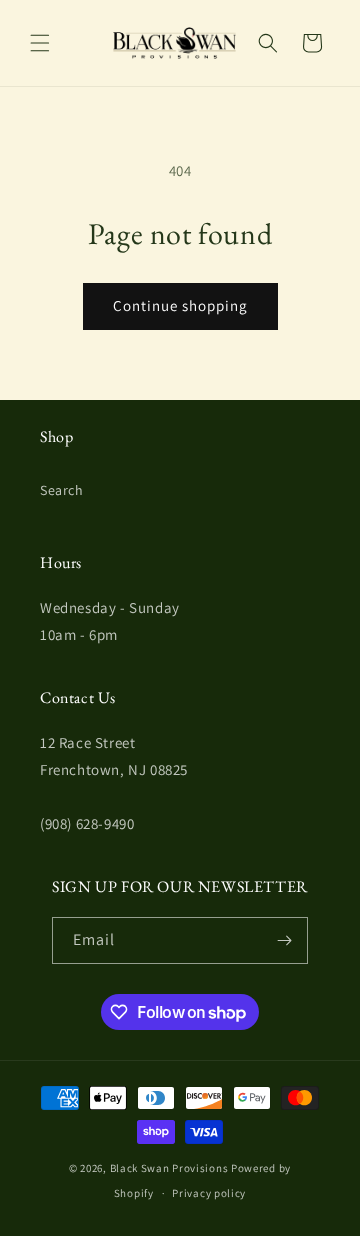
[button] (40, 43)
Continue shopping (180, 305)
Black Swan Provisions (169, 1168)
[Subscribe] (285, 940)
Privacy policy (209, 1193)
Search (62, 490)
